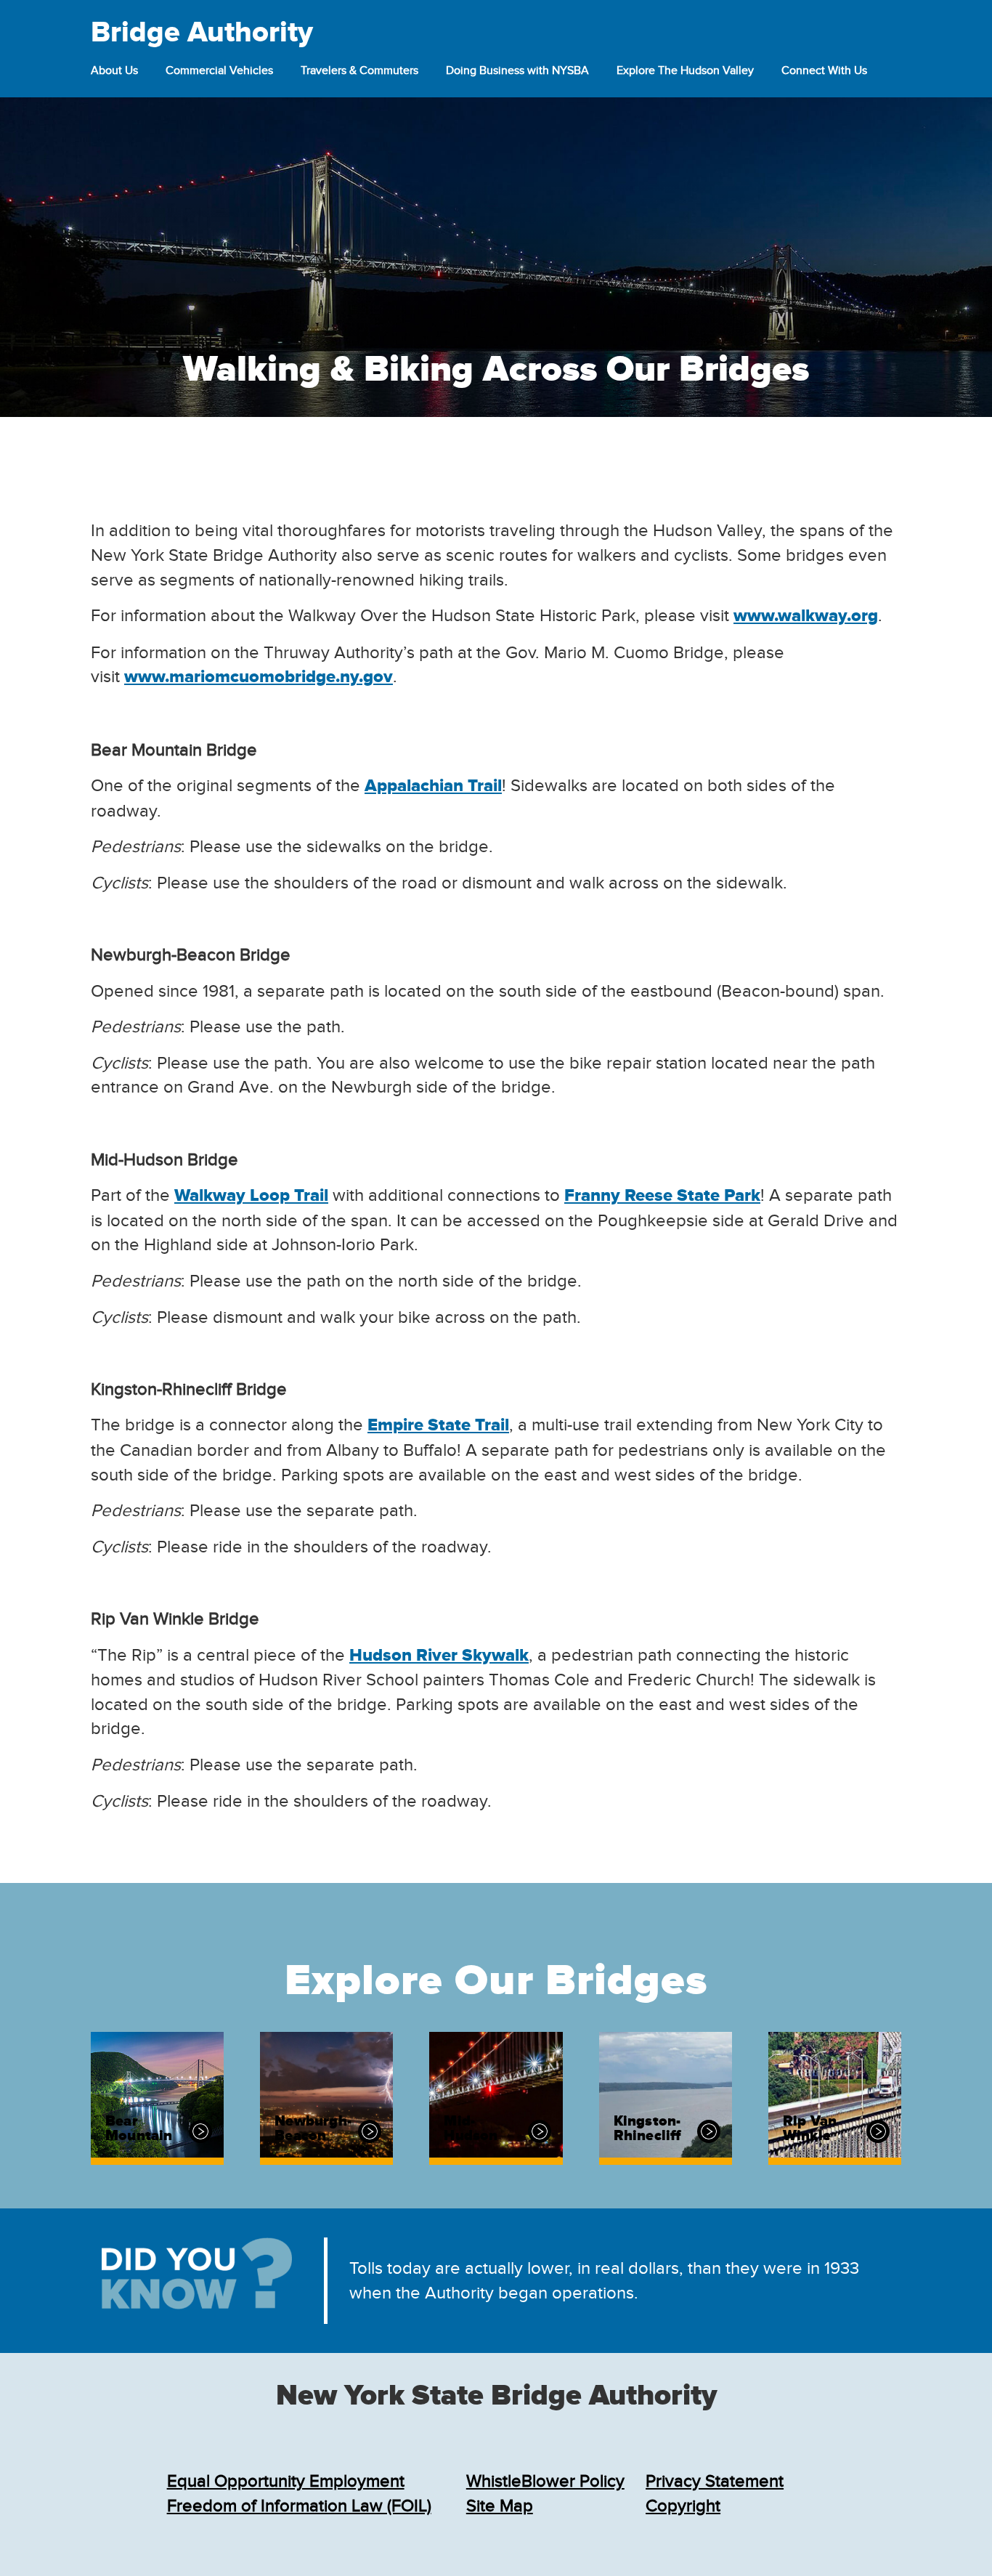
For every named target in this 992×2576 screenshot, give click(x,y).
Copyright (683, 2506)
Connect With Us (824, 70)
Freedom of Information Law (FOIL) (299, 2506)
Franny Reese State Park (662, 1196)
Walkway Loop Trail (251, 1196)
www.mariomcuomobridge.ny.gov (259, 677)
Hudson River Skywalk (439, 1656)
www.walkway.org (806, 616)
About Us (114, 70)
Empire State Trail (438, 1425)
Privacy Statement (715, 2481)
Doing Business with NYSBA (517, 70)
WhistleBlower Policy (545, 2481)
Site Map (500, 2506)
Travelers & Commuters (359, 70)
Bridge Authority (202, 33)
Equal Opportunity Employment (286, 2481)
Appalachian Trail (433, 786)
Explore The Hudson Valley (685, 70)
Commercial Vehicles (219, 70)
